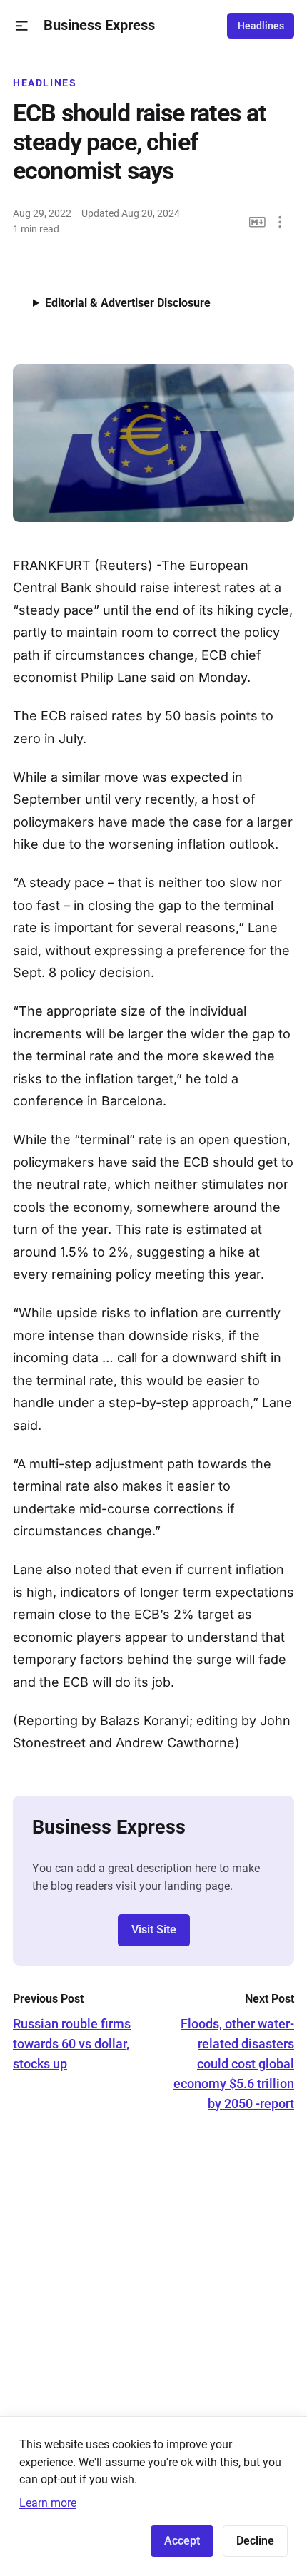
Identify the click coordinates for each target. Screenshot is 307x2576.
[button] (22, 26)
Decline (255, 2541)
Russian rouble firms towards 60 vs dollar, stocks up (72, 2044)
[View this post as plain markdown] (257, 222)
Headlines (261, 26)
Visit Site (154, 1930)
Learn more (48, 2503)
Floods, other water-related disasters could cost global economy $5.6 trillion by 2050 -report (234, 2064)
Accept (182, 2541)
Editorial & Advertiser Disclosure (128, 303)
